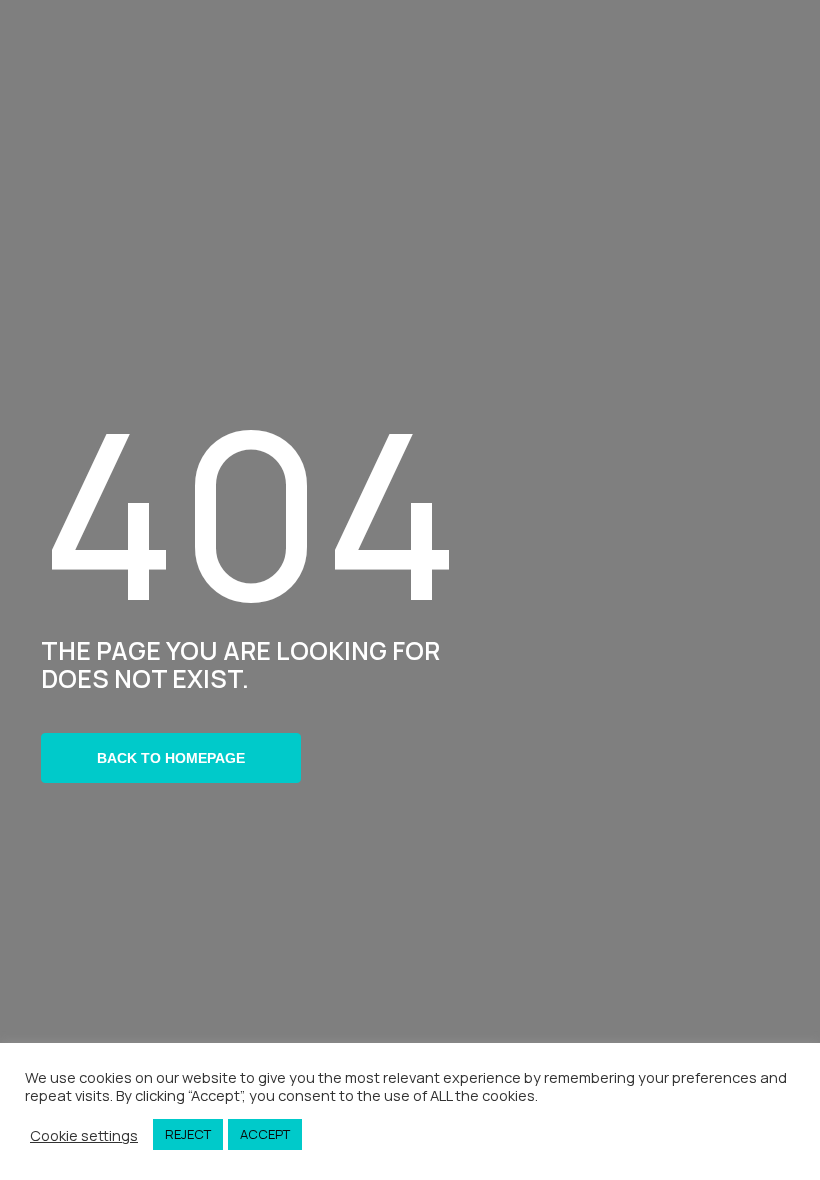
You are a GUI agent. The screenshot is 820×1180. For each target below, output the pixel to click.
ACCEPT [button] (265, 1134)
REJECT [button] (188, 1134)
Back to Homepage (171, 758)
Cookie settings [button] (84, 1135)
